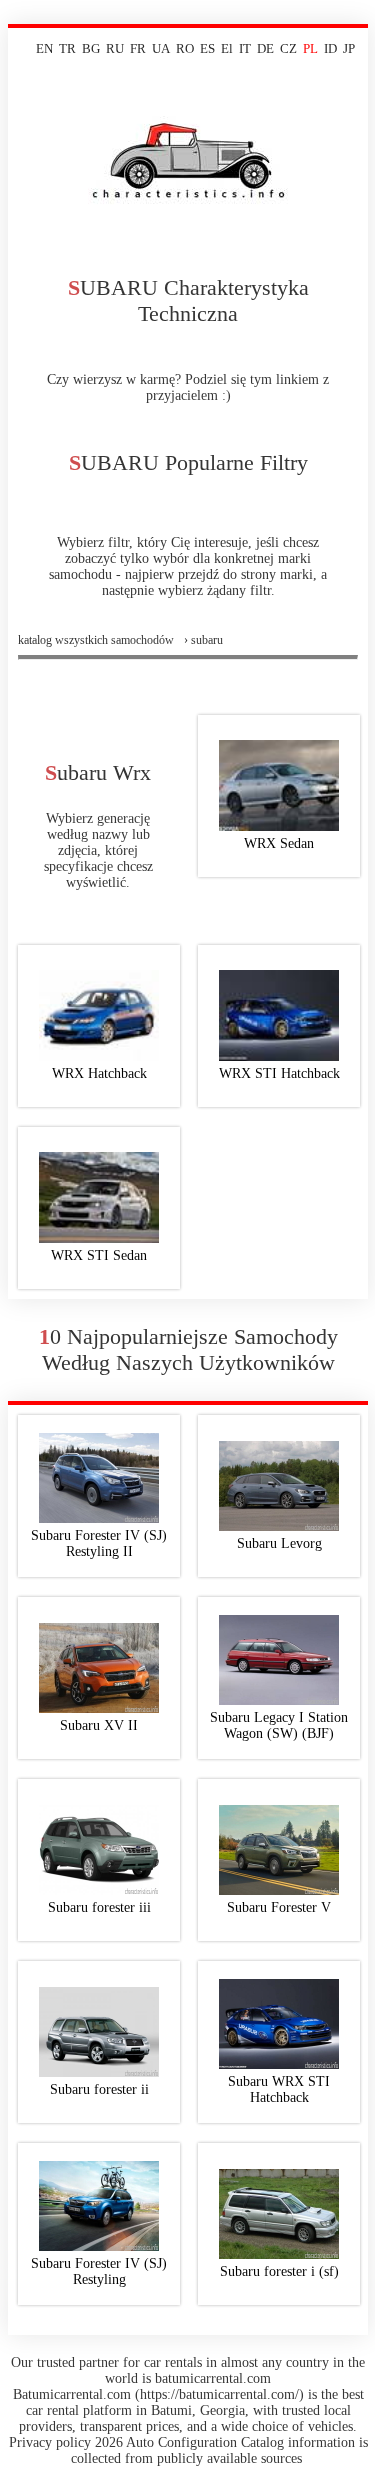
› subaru (203, 640)
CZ (288, 48)
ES (207, 48)
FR (138, 48)
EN (44, 48)
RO (185, 48)
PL (310, 48)
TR (67, 48)
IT (245, 48)
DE (265, 48)
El (227, 48)
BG (91, 48)
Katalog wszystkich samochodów (96, 640)
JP (349, 48)
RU (115, 48)
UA (161, 48)
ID (330, 48)
